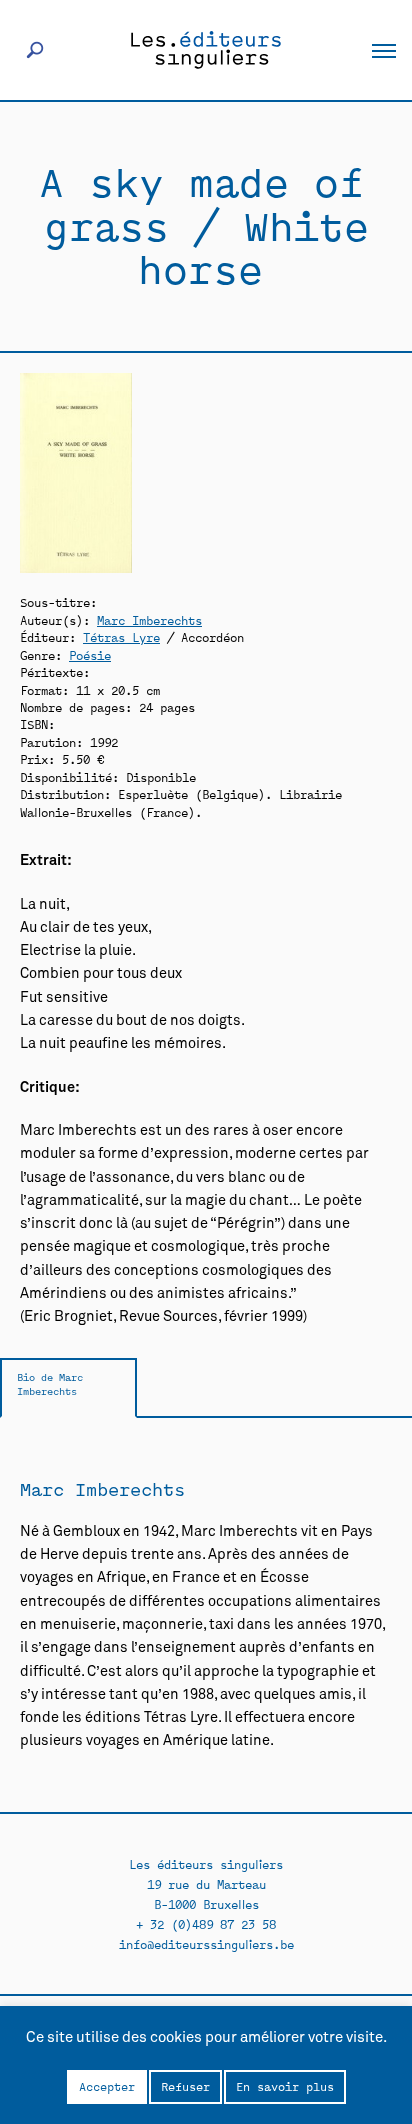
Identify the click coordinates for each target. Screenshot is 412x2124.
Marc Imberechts (149, 619)
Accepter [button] (107, 2086)
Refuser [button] (185, 2086)
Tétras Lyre (121, 636)
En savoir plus (285, 2086)
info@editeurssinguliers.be (206, 1943)
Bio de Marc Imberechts (50, 1383)
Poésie (90, 654)
